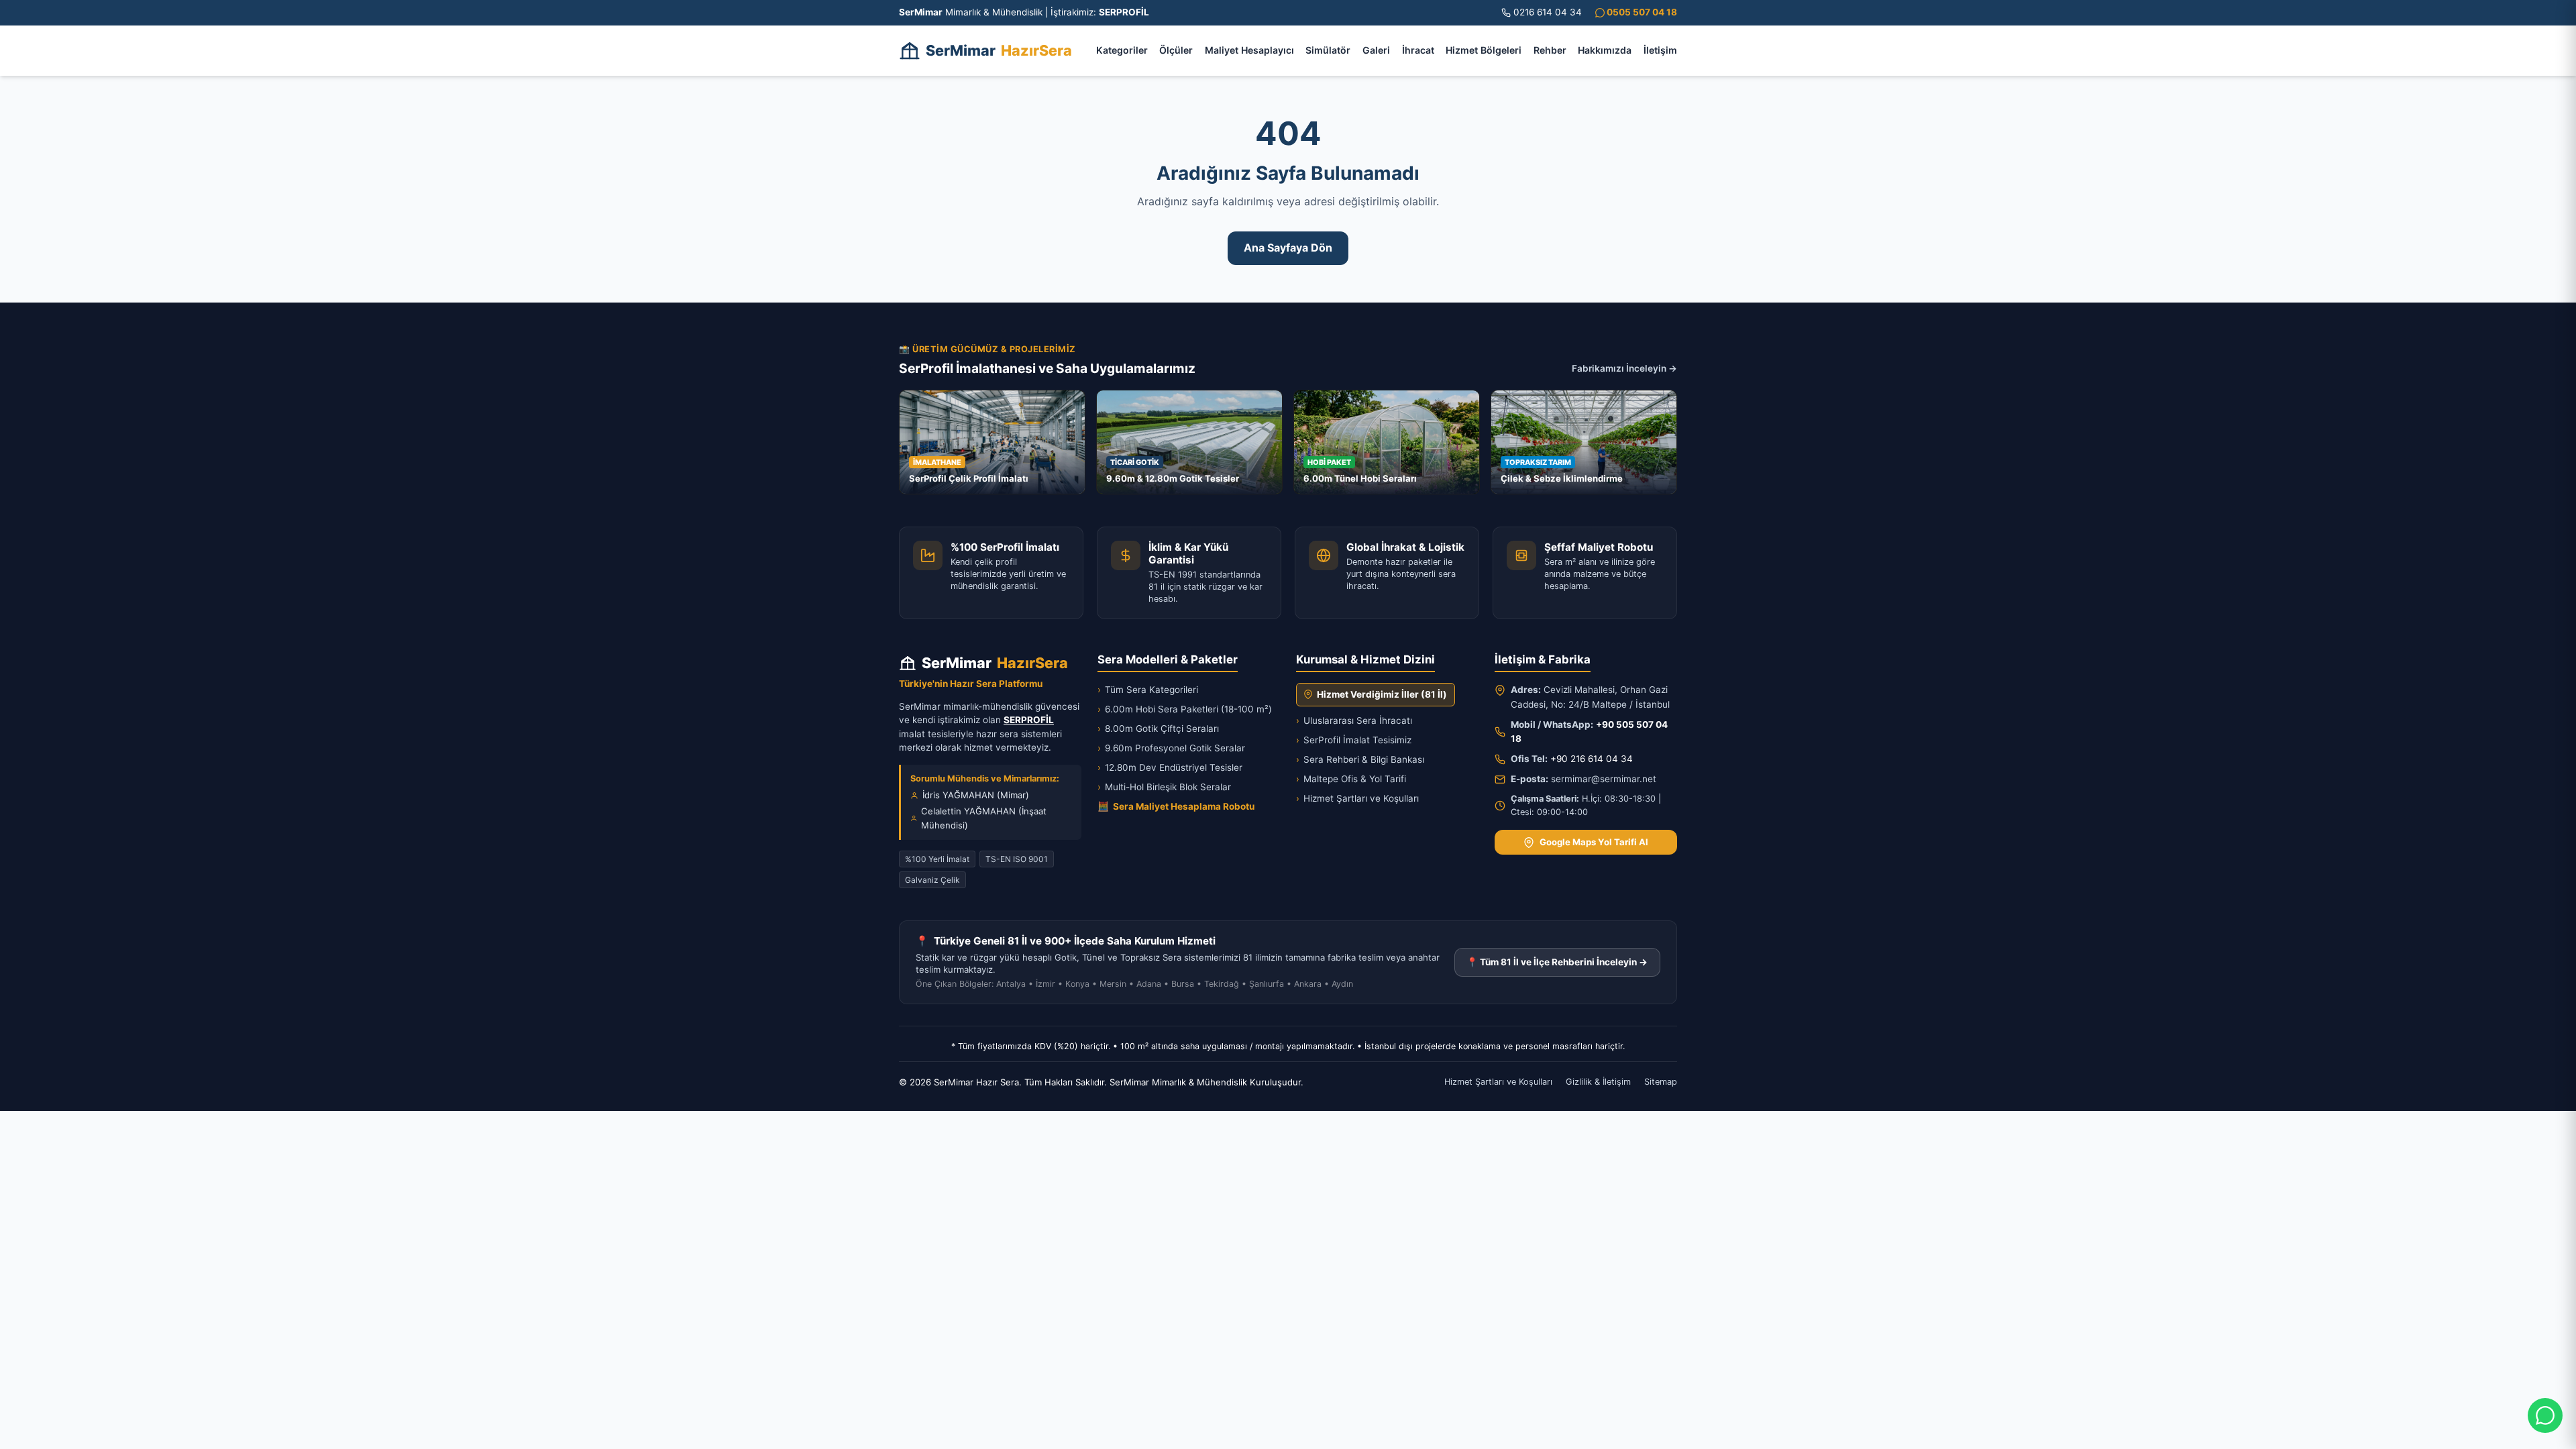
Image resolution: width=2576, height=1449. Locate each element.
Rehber (1550, 50)
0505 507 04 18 (1641, 12)
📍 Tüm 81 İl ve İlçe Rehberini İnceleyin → (1557, 962)
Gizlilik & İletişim (1598, 1082)
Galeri (1376, 50)
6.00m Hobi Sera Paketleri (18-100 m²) (1185, 709)
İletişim (1660, 50)
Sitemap (1661, 1082)
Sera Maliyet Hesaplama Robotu (1176, 806)
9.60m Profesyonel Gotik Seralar (1171, 748)
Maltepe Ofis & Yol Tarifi (1351, 779)
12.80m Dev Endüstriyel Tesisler (1170, 767)
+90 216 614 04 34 (1592, 759)
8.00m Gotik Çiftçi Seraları (1158, 729)
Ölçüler (1176, 50)
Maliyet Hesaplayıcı (1249, 50)
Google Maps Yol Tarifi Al (1594, 842)
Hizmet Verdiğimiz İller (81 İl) (1382, 694)
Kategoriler (1122, 50)
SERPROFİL (1029, 720)
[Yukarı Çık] (30, 1430)
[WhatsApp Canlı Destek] (2545, 1415)
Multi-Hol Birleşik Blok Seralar (1164, 787)
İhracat (1418, 50)
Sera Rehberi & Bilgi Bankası (1360, 759)
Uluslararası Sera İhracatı (1354, 720)
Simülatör (1328, 50)
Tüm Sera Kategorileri (1148, 690)
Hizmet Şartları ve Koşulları (1357, 798)
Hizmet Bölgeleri (1484, 50)
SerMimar (999, 50)
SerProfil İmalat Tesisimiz (1354, 740)
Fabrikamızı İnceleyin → (1624, 368)
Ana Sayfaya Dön (1288, 248)
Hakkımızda (1605, 50)
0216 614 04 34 (1548, 12)
